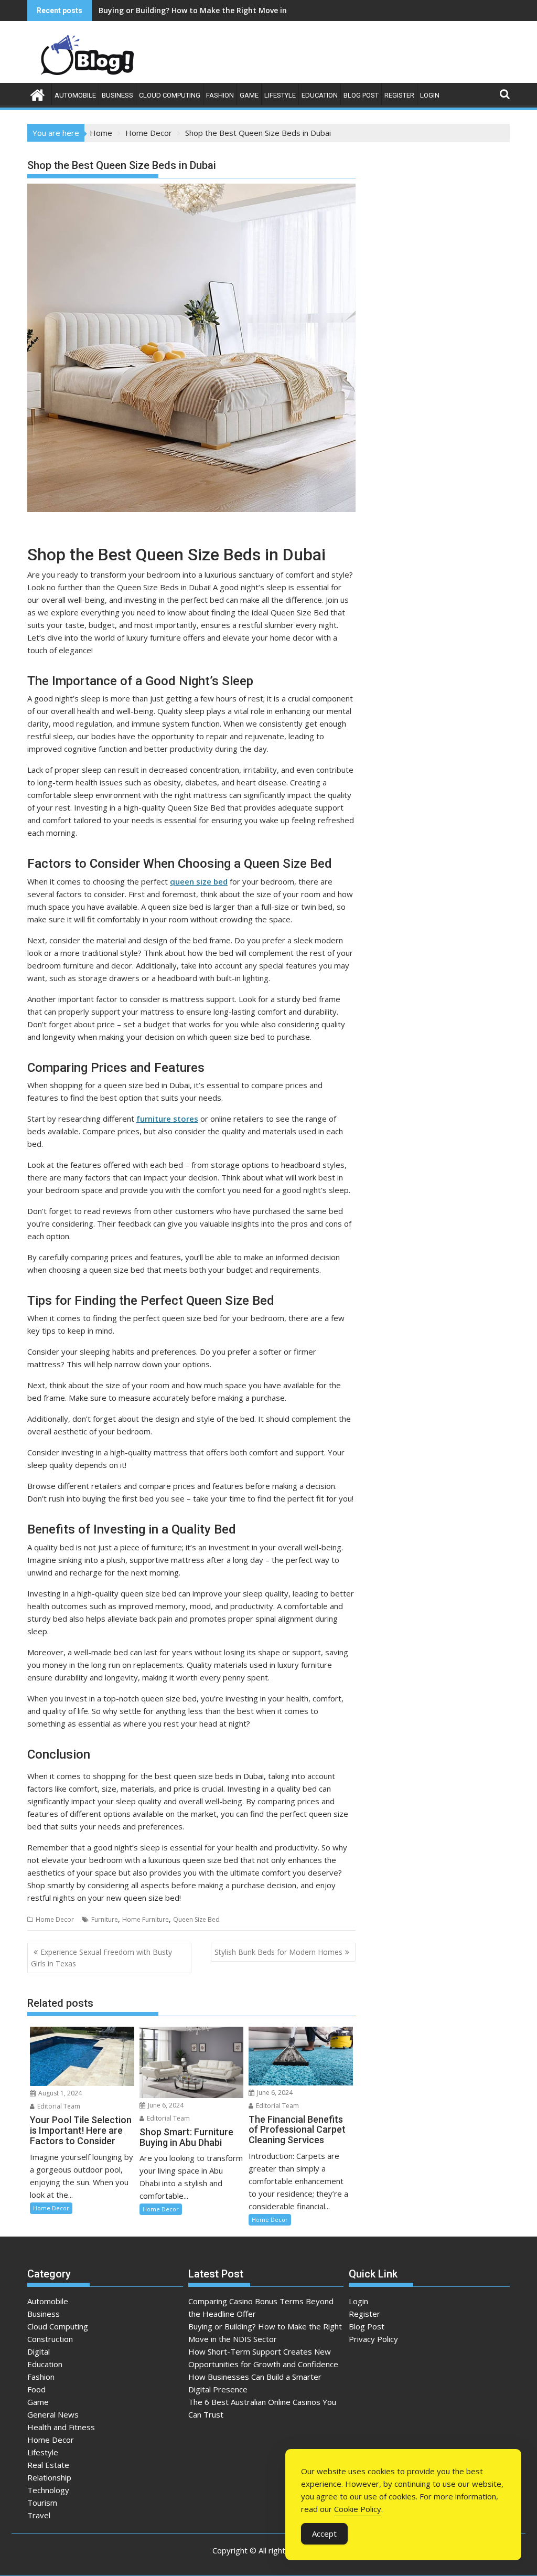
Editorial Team (58, 2106)
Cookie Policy (358, 2509)
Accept (324, 2534)
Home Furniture (146, 1919)
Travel (39, 2515)
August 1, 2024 (59, 2093)
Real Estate (48, 2465)
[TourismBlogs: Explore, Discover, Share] (37, 94)
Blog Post (361, 95)
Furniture (105, 1919)
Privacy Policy (373, 2339)
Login (430, 95)
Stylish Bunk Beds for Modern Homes (278, 1952)
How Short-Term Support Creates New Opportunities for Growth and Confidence (247, 10)
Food (36, 2389)
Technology (48, 2490)
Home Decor (55, 1919)
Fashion (220, 95)
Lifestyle (280, 95)
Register (399, 95)
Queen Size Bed (196, 1919)
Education (320, 95)
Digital (39, 2351)
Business (117, 95)
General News (53, 2414)
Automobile (75, 95)
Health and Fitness (61, 2427)
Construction (50, 2339)
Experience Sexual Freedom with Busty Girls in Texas (101, 1958)
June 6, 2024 (165, 2105)
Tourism (42, 2503)
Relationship (49, 2477)
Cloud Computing (170, 95)
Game (249, 95)
